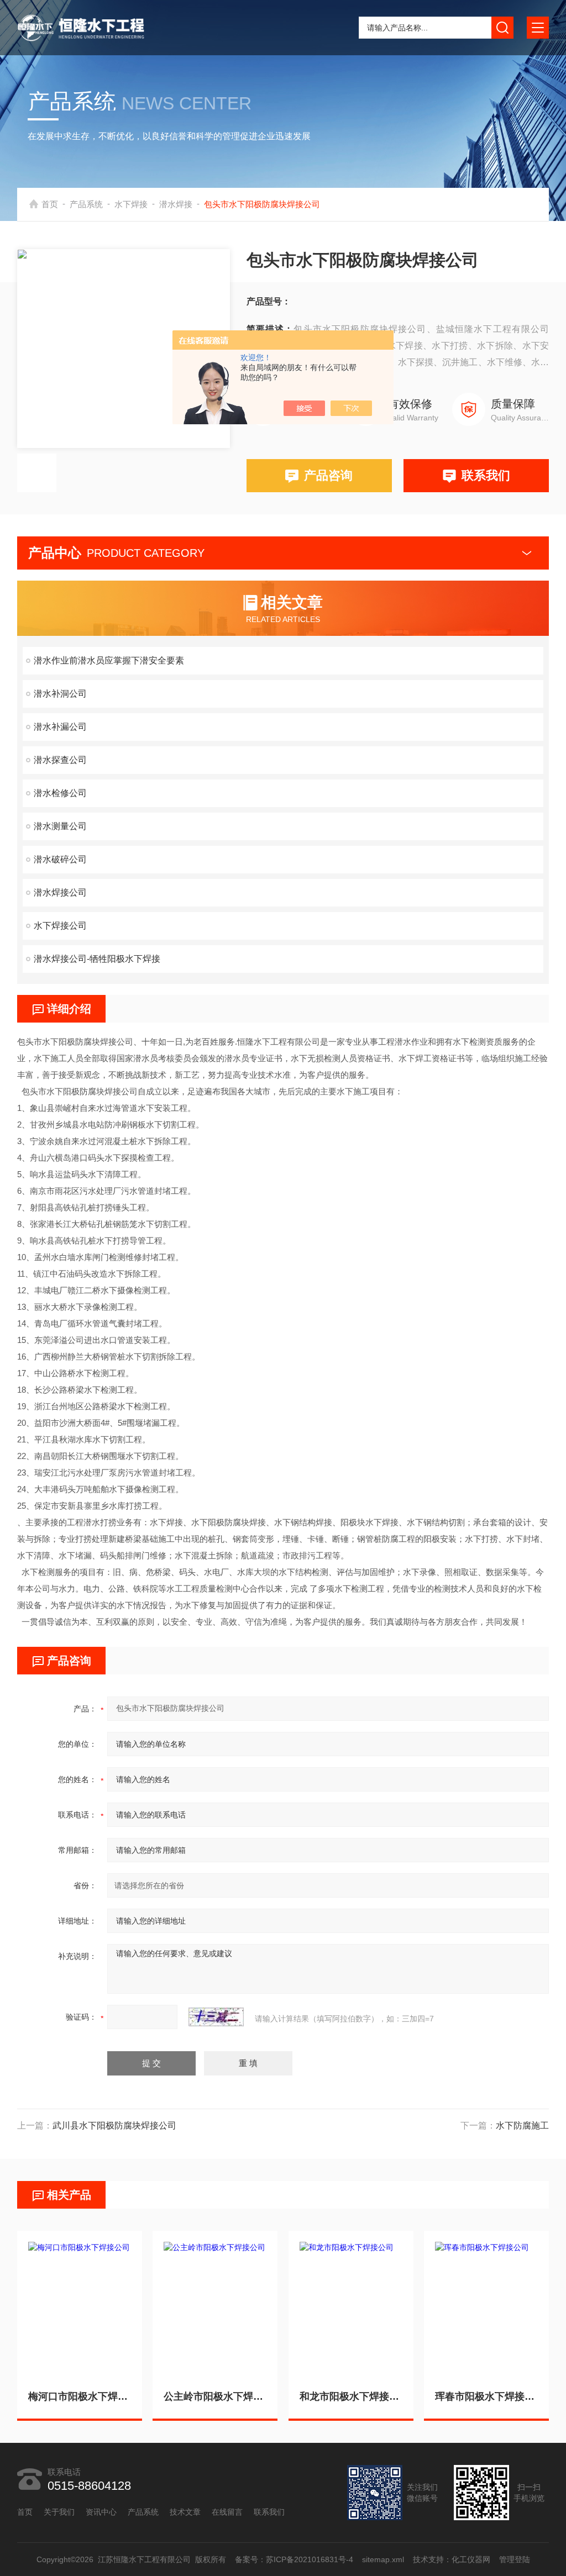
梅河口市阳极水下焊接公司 (80, 2396)
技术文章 (185, 2512)
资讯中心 (101, 2512)
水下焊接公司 (60, 926)
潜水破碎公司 (60, 859)
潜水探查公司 (60, 760)
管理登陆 (514, 2559)
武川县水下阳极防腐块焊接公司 (114, 2125)
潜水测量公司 (60, 826)
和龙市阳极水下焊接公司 (351, 2396)
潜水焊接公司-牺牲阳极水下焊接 (97, 959)
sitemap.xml (382, 2559)
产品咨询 (328, 475)
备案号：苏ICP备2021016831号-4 (294, 2559)
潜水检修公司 (60, 793)
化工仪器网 (470, 2559)
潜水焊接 (176, 204)
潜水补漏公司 (60, 727)
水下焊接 (131, 204)
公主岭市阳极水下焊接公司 (215, 2396)
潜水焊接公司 (60, 892)
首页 (50, 204)
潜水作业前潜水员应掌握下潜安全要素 (109, 660)
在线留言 (227, 2512)
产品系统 (86, 204)
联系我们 (486, 475)
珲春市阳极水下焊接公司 (486, 2396)
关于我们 (59, 2512)
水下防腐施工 (522, 2125)
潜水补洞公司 (60, 694)
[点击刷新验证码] (216, 2017)
